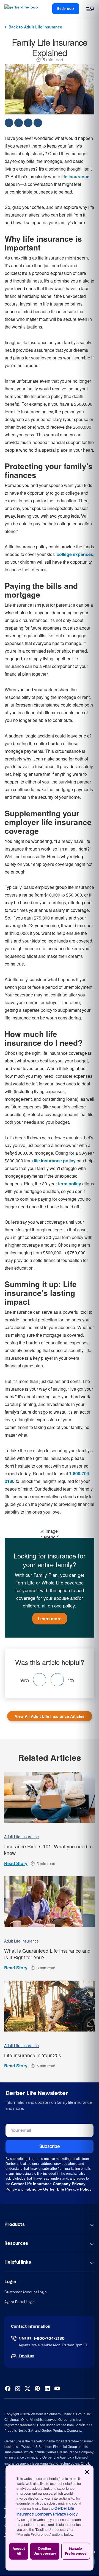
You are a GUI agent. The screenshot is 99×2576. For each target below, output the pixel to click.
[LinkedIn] (47, 2388)
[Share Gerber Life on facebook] (9, 123)
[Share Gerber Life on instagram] (28, 123)
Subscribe (50, 2146)
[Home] (22, 9)
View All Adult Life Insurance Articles (50, 1716)
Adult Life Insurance (21, 1837)
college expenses (75, 554)
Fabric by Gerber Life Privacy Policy (58, 2189)
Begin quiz (66, 9)
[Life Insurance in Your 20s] (50, 2006)
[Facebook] (8, 2388)
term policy (70, 1184)
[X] (28, 2388)
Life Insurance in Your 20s (33, 2055)
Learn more (50, 1619)
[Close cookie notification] (87, 2472)
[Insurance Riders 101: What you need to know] (50, 1797)
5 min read (53, 60)
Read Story (16, 1863)
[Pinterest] (37, 2388)
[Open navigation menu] (90, 9)
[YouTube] (57, 2388)
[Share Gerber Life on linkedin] (38, 123)
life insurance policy (55, 1161)
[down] (57, 1680)
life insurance (75, 176)
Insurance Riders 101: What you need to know (48, 1849)
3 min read (46, 1968)
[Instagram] (18, 2388)
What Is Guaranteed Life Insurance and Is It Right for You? (47, 1954)
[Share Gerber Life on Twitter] (19, 123)
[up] (40, 1680)
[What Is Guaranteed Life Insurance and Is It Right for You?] (50, 1902)
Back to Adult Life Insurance (35, 27)
